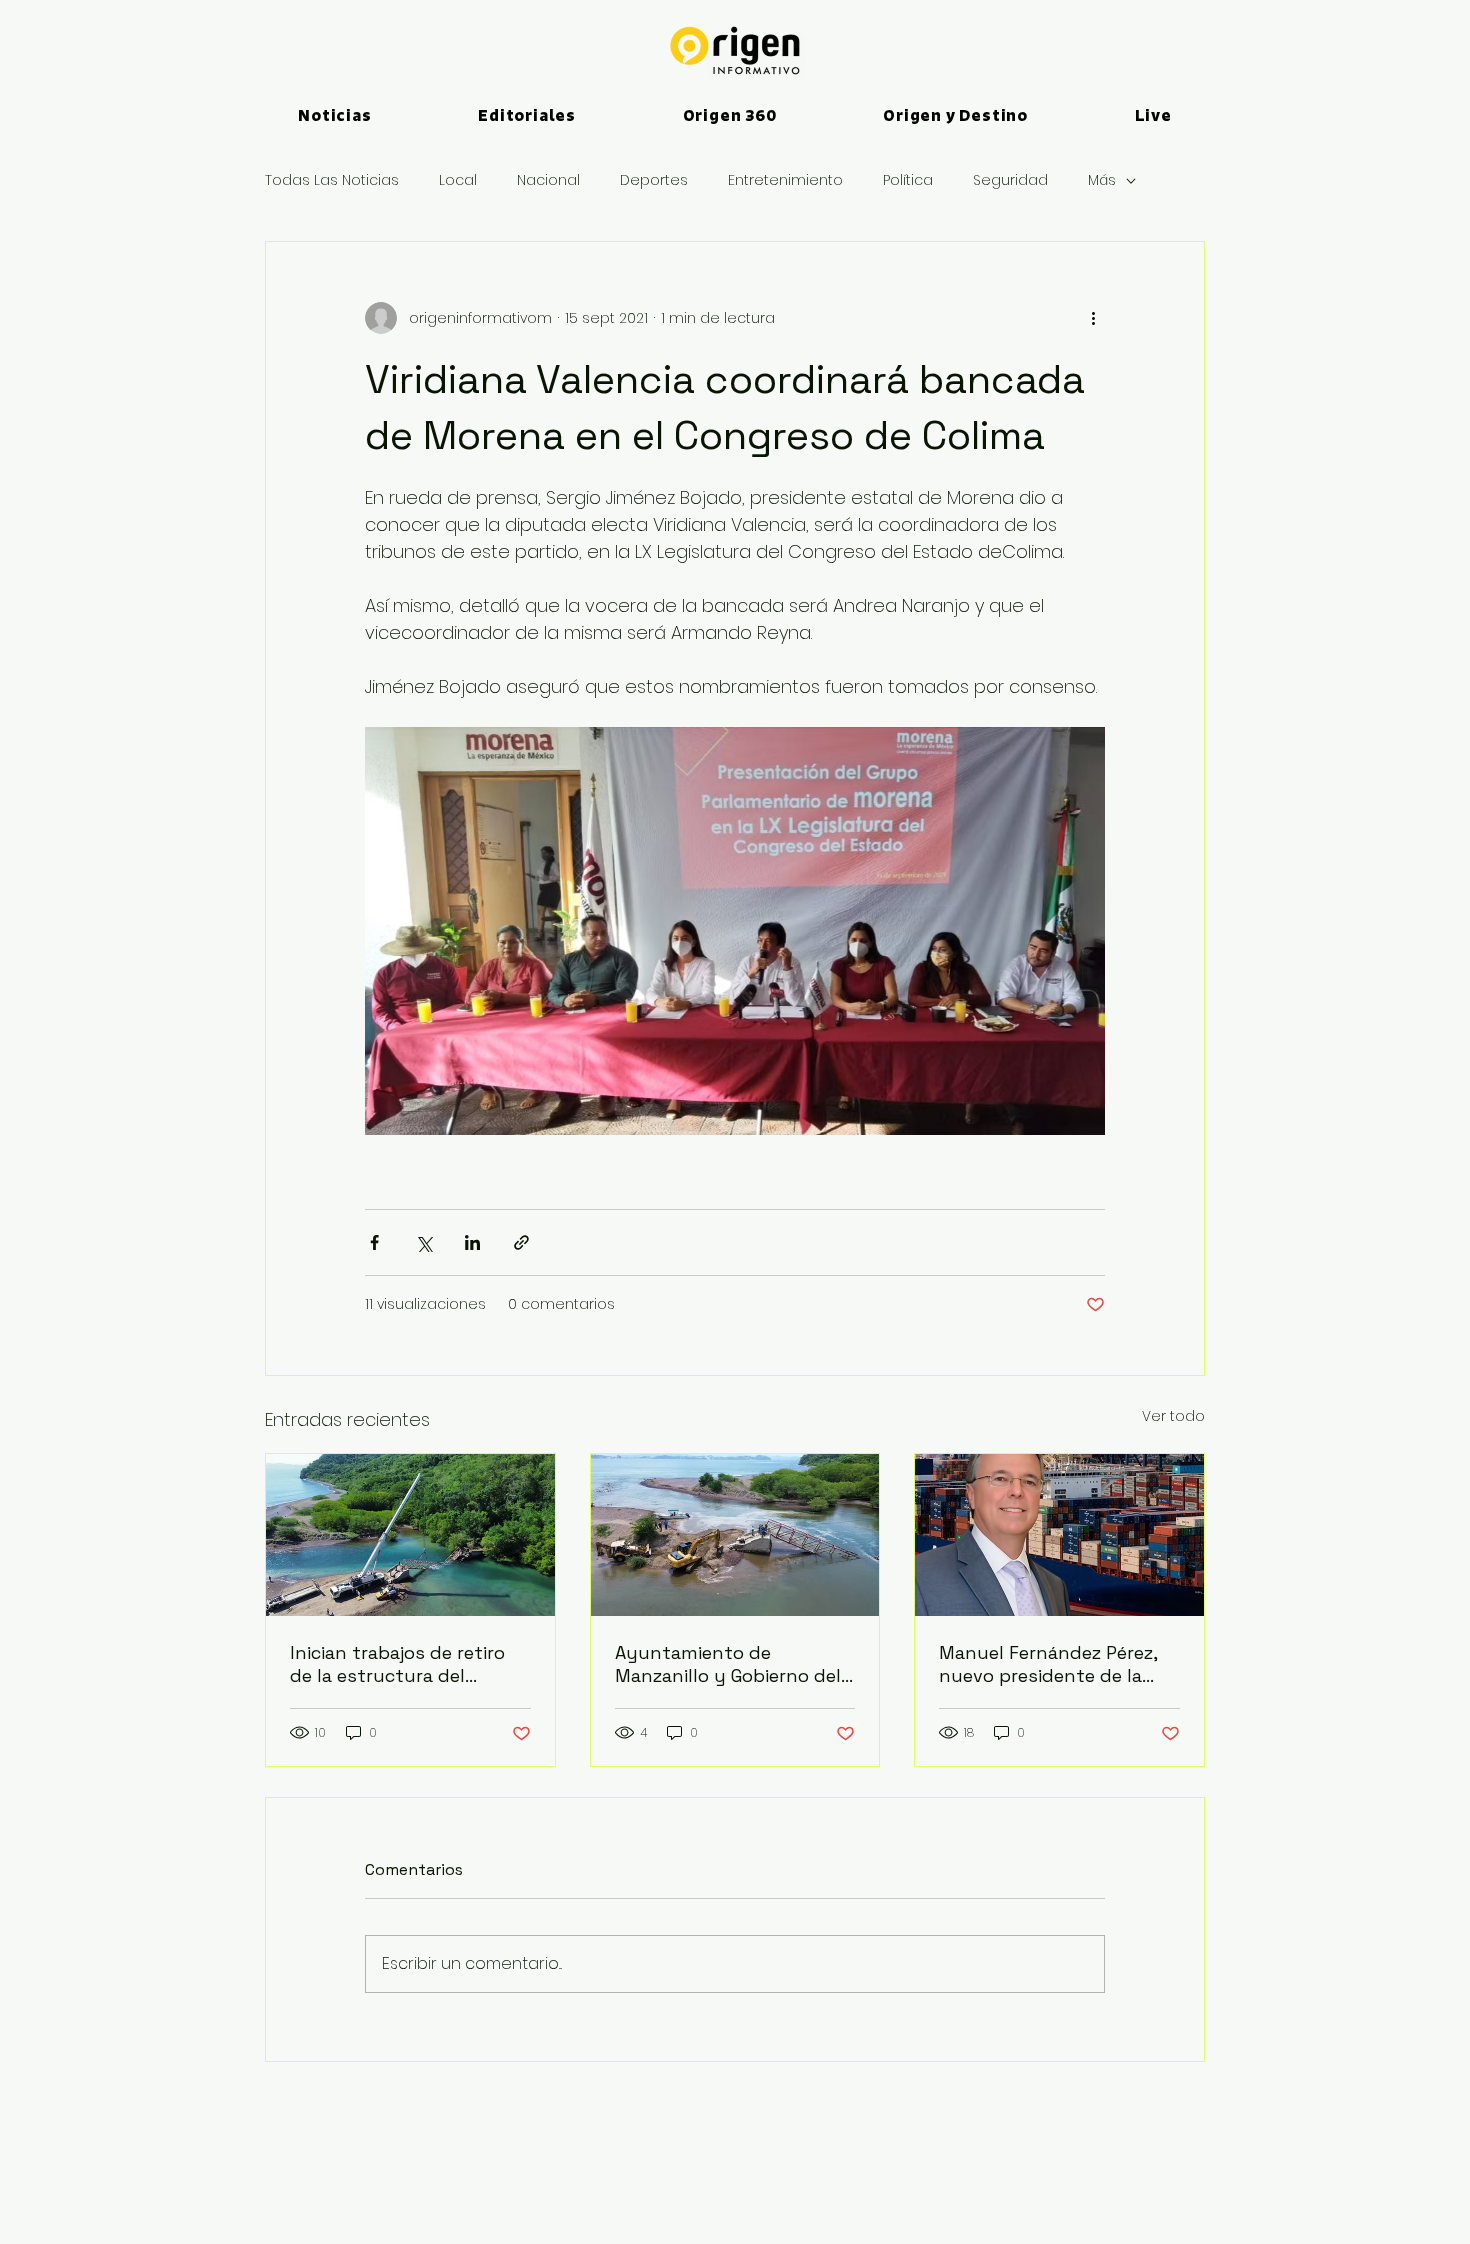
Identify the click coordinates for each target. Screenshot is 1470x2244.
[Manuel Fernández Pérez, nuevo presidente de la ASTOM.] (1059, 1535)
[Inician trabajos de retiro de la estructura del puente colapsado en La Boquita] (410, 1535)
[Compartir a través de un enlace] (521, 1242)
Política (908, 180)
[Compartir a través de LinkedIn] (472, 1242)
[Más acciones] (1093, 318)
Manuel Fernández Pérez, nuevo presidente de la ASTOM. (1048, 1664)
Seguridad (1010, 180)
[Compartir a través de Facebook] (374, 1242)
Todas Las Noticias (332, 180)
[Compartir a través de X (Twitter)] (423, 1242)
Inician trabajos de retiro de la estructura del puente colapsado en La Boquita (397, 1664)
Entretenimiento (785, 180)
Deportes (654, 180)
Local (458, 180)
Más (1102, 180)
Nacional (548, 180)
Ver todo (1173, 1416)
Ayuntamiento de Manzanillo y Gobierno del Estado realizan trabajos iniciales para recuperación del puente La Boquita (731, 1664)
